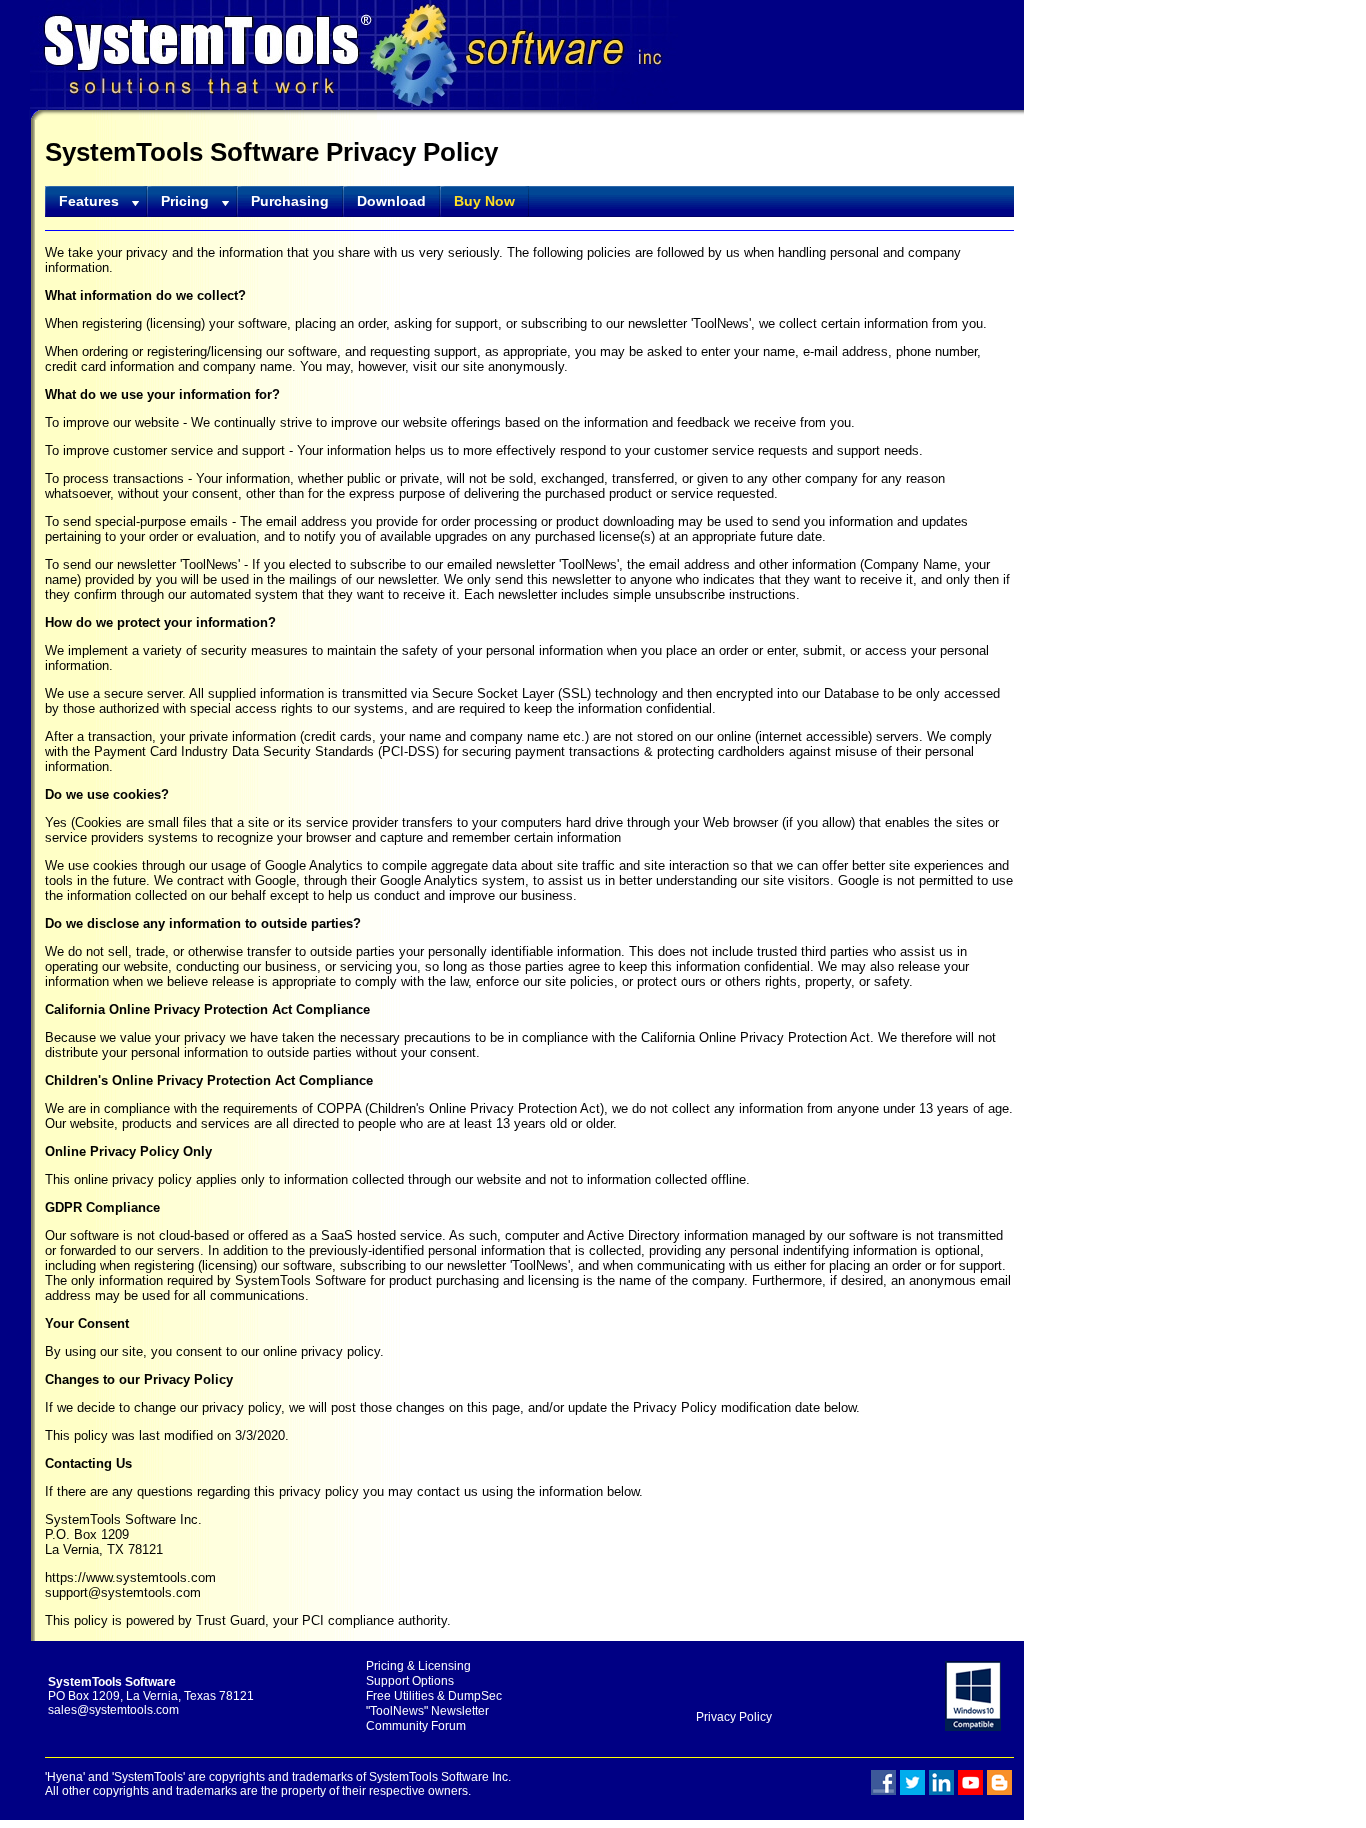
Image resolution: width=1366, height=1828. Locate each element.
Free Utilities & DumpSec (434, 1696)
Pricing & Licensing (418, 1666)
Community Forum (416, 1726)
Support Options (410, 1681)
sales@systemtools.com (113, 1710)
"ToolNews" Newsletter (427, 1711)
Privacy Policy (732, 1717)
